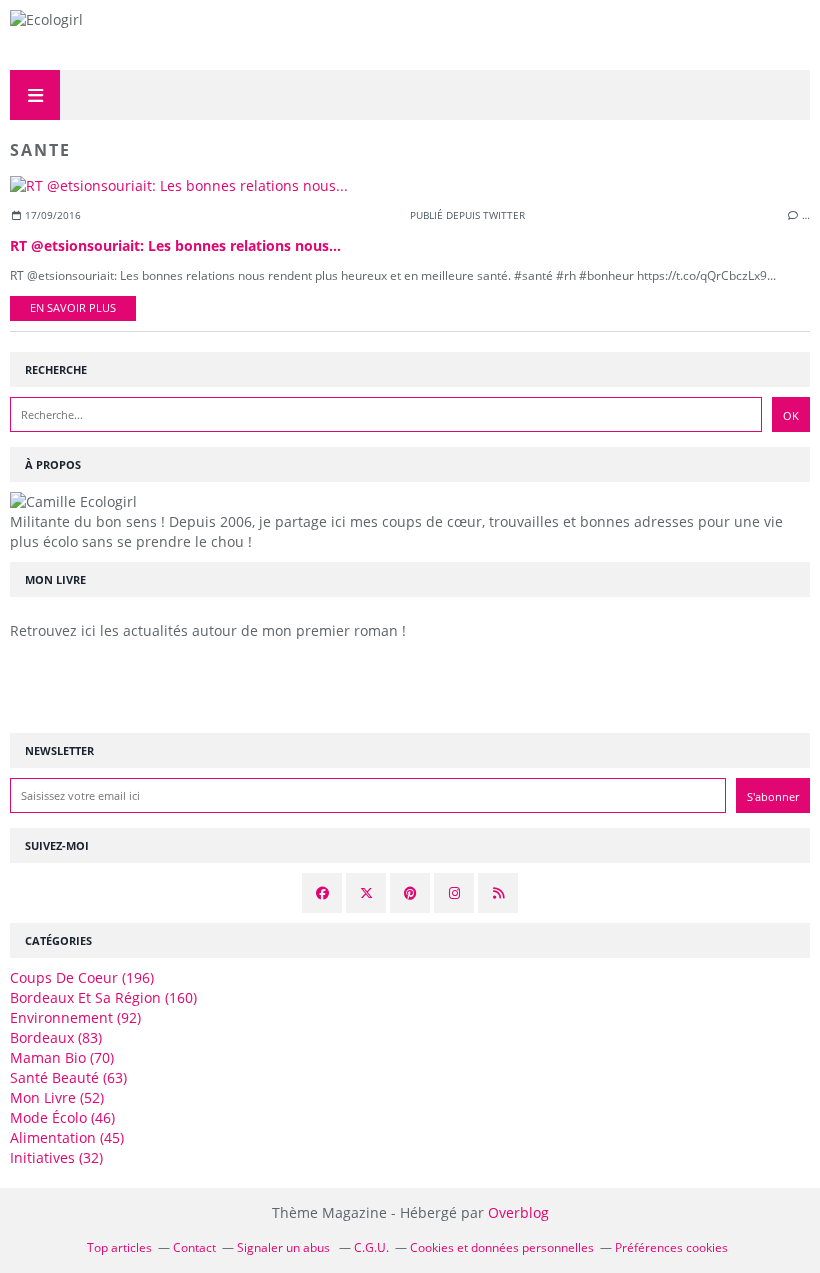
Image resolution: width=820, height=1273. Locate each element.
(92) (75, 1017)
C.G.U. (371, 1247)
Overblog (518, 1212)
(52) (57, 1097)
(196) (82, 977)
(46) (62, 1117)
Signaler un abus (285, 1247)
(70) (62, 1057)
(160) (103, 997)
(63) (68, 1077)
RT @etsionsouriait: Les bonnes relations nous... (175, 245)
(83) (56, 1037)
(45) (67, 1137)
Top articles (119, 1247)
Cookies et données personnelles (502, 1247)
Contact (194, 1247)
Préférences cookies (671, 1247)
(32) (56, 1157)
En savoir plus (73, 308)
